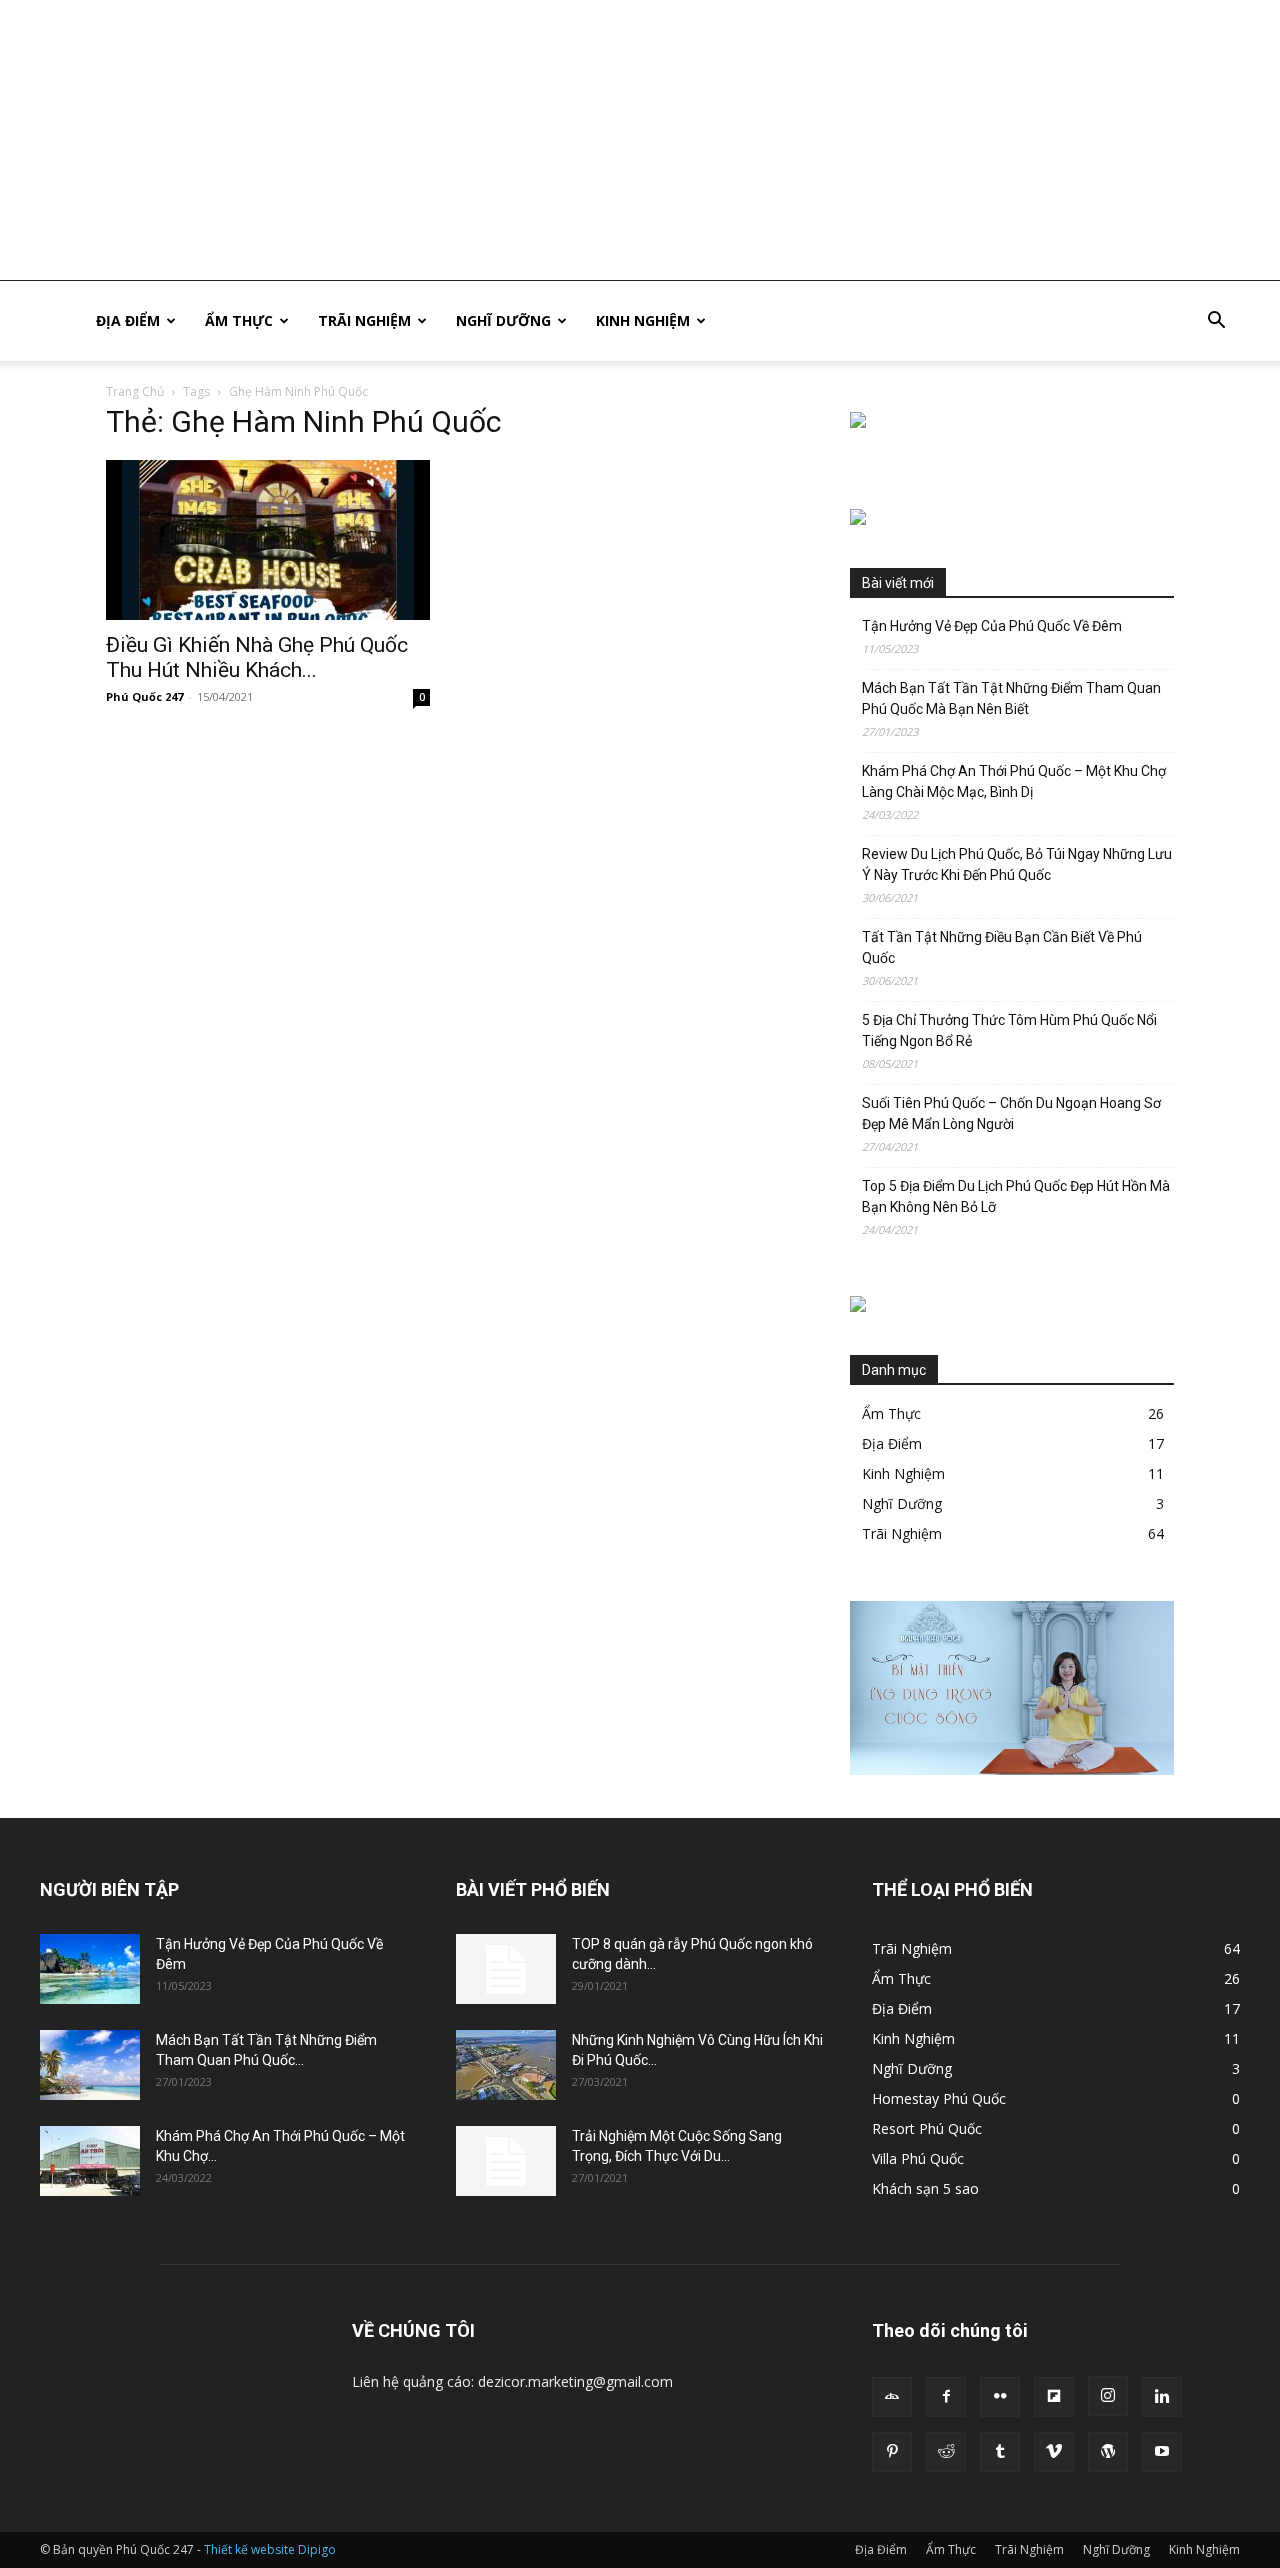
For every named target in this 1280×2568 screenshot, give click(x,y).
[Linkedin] (1162, 2397)
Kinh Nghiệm (643, 320)
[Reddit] (946, 2452)
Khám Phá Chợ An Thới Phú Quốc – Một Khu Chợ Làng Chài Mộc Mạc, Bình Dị (1014, 781)
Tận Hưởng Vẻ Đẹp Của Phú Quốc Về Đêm (992, 626)
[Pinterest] (892, 2452)
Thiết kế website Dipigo (270, 2549)
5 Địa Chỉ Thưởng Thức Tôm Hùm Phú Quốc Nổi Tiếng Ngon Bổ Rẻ (1009, 1030)
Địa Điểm (128, 320)
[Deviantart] (892, 2397)
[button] (1216, 322)
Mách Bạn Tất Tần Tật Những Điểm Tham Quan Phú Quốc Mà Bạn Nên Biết (1011, 698)
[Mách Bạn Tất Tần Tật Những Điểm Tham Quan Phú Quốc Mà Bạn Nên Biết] (90, 2065)
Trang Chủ (135, 391)
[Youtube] (1162, 2452)
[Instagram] (1108, 2396)
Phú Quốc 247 (144, 696)
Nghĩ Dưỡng (503, 320)
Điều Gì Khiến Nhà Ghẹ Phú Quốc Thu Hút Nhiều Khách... (257, 657)
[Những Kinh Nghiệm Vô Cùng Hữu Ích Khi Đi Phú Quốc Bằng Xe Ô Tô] (506, 2065)
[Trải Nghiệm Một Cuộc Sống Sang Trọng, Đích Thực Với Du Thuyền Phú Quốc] (506, 2161)
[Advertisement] (600, 140)
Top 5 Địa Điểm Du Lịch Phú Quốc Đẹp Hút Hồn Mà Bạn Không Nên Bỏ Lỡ (1016, 1196)
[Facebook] (946, 2397)
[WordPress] (1108, 2452)
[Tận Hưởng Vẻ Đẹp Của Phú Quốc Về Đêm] (90, 1969)
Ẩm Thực (239, 320)
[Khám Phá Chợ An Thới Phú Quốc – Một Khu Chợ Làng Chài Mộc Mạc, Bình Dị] (90, 2161)
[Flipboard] (1054, 2397)
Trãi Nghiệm (364, 320)
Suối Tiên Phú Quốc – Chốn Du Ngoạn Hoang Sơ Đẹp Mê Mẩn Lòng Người (1011, 1113)
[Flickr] (1000, 2397)
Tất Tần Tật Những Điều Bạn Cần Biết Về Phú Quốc (1002, 947)
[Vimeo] (1054, 2452)
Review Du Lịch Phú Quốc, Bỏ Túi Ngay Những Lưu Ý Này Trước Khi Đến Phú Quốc (1017, 864)
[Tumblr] (1000, 2452)
